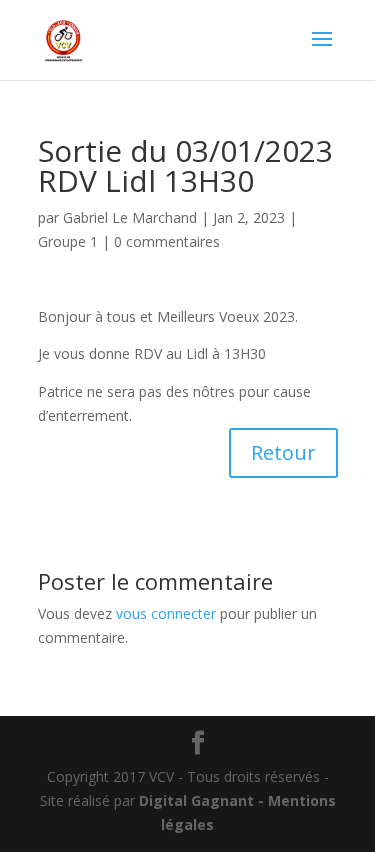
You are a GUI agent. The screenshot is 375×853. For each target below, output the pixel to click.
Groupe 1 (68, 241)
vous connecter (166, 613)
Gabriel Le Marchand (130, 217)
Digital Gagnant (196, 800)
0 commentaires (167, 241)
